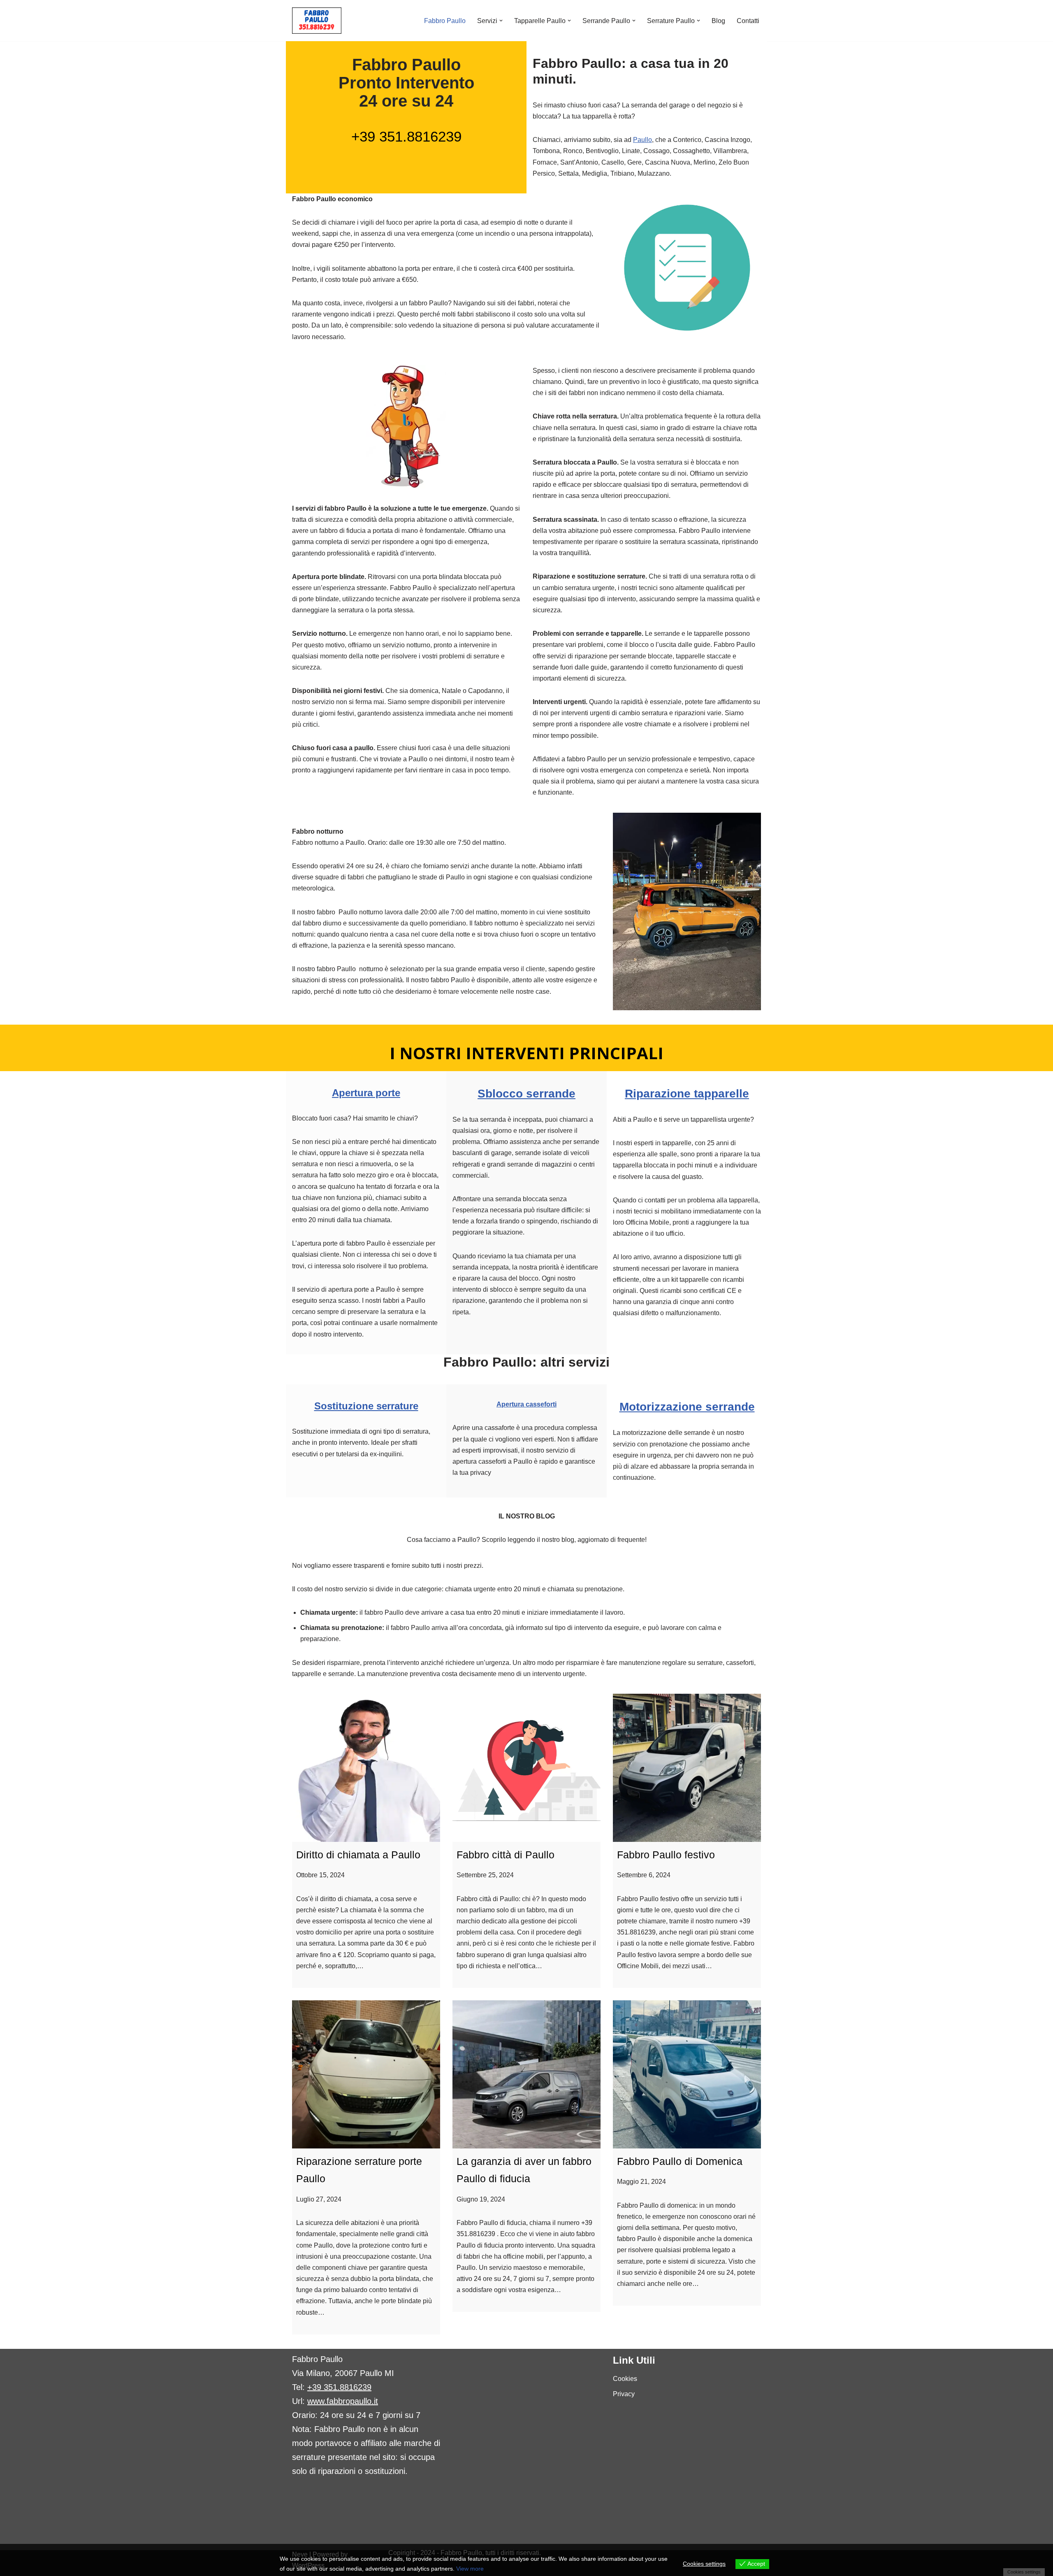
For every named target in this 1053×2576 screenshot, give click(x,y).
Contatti (748, 21)
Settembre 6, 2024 (644, 1875)
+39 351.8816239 (406, 136)
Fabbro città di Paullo (506, 1855)
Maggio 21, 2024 (641, 2182)
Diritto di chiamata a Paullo (358, 1855)
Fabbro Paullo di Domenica (680, 2161)
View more (470, 2569)
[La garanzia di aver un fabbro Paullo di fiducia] (526, 2074)
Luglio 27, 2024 (319, 2199)
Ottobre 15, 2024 (320, 1875)
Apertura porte (366, 1093)
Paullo (642, 140)
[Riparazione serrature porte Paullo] (366, 2074)
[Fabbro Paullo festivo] (687, 1768)
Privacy (624, 2394)
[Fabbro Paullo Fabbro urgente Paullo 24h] (317, 21)
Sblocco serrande (526, 1094)
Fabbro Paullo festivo (666, 1855)
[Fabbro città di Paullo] (526, 1768)
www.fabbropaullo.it (343, 2401)
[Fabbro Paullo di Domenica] (687, 2074)
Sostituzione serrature (366, 1406)
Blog (718, 21)
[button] (501, 21)
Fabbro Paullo (445, 21)
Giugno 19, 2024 (481, 2199)
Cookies (625, 2379)
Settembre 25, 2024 (485, 1875)
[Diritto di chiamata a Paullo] (366, 1768)
